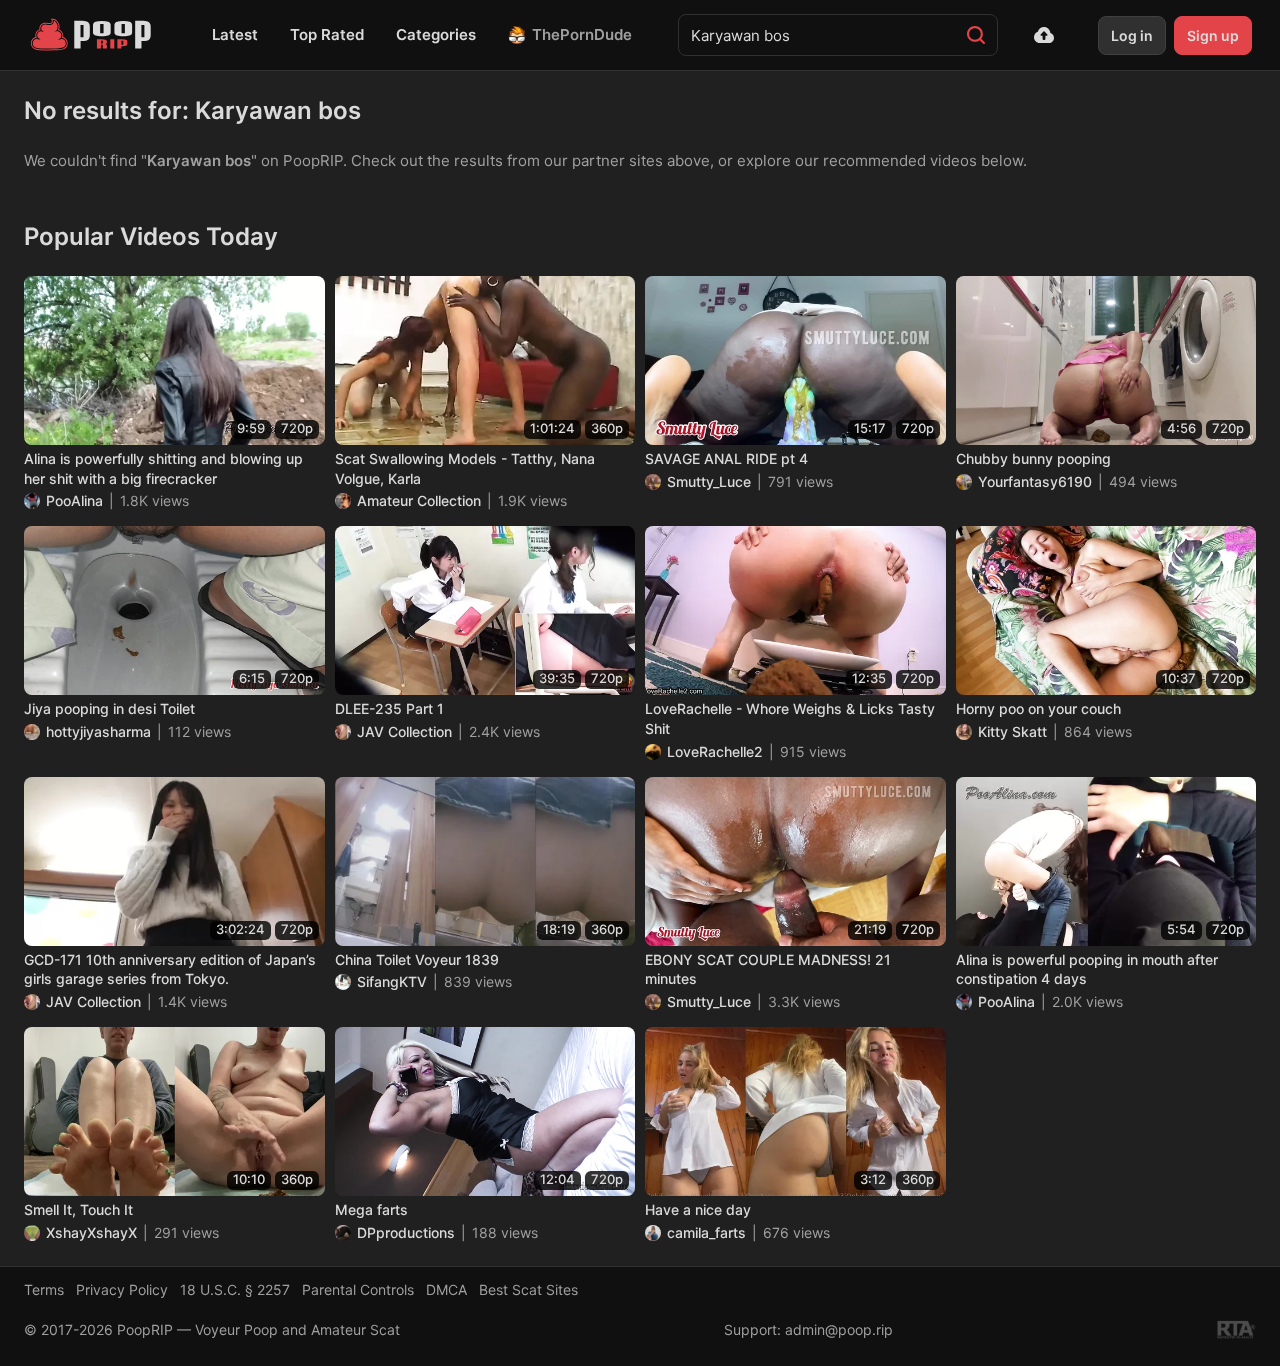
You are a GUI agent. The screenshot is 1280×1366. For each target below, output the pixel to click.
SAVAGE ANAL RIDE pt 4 (726, 458)
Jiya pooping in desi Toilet (109, 708)
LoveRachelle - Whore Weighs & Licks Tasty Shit (790, 718)
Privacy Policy (122, 1289)
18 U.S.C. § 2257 (235, 1289)
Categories (436, 34)
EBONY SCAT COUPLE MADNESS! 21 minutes (768, 969)
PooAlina (74, 500)
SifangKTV (392, 981)
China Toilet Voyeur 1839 (417, 959)
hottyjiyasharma (98, 731)
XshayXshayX (91, 1232)
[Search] (976, 35)
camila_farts (706, 1232)
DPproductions (406, 1232)
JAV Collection (404, 731)
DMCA (446, 1289)
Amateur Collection (419, 500)
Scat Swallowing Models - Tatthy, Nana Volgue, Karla (465, 468)
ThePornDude (582, 34)
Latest (235, 34)
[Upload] (1044, 35)
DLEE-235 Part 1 (389, 708)
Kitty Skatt (1012, 731)
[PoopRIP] (93, 35)
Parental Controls (358, 1289)
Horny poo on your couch (1038, 708)
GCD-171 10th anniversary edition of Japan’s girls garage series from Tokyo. (170, 969)
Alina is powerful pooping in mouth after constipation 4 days (1087, 969)
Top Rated (327, 34)
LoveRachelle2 (715, 751)
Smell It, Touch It (78, 1209)
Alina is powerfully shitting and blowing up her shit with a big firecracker (163, 468)
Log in (1132, 35)
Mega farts (371, 1209)
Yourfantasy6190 (1035, 481)
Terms (44, 1289)
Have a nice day (698, 1209)
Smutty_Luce (709, 481)
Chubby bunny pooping (1033, 458)
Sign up (1213, 35)
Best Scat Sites (528, 1289)
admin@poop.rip (839, 1329)
